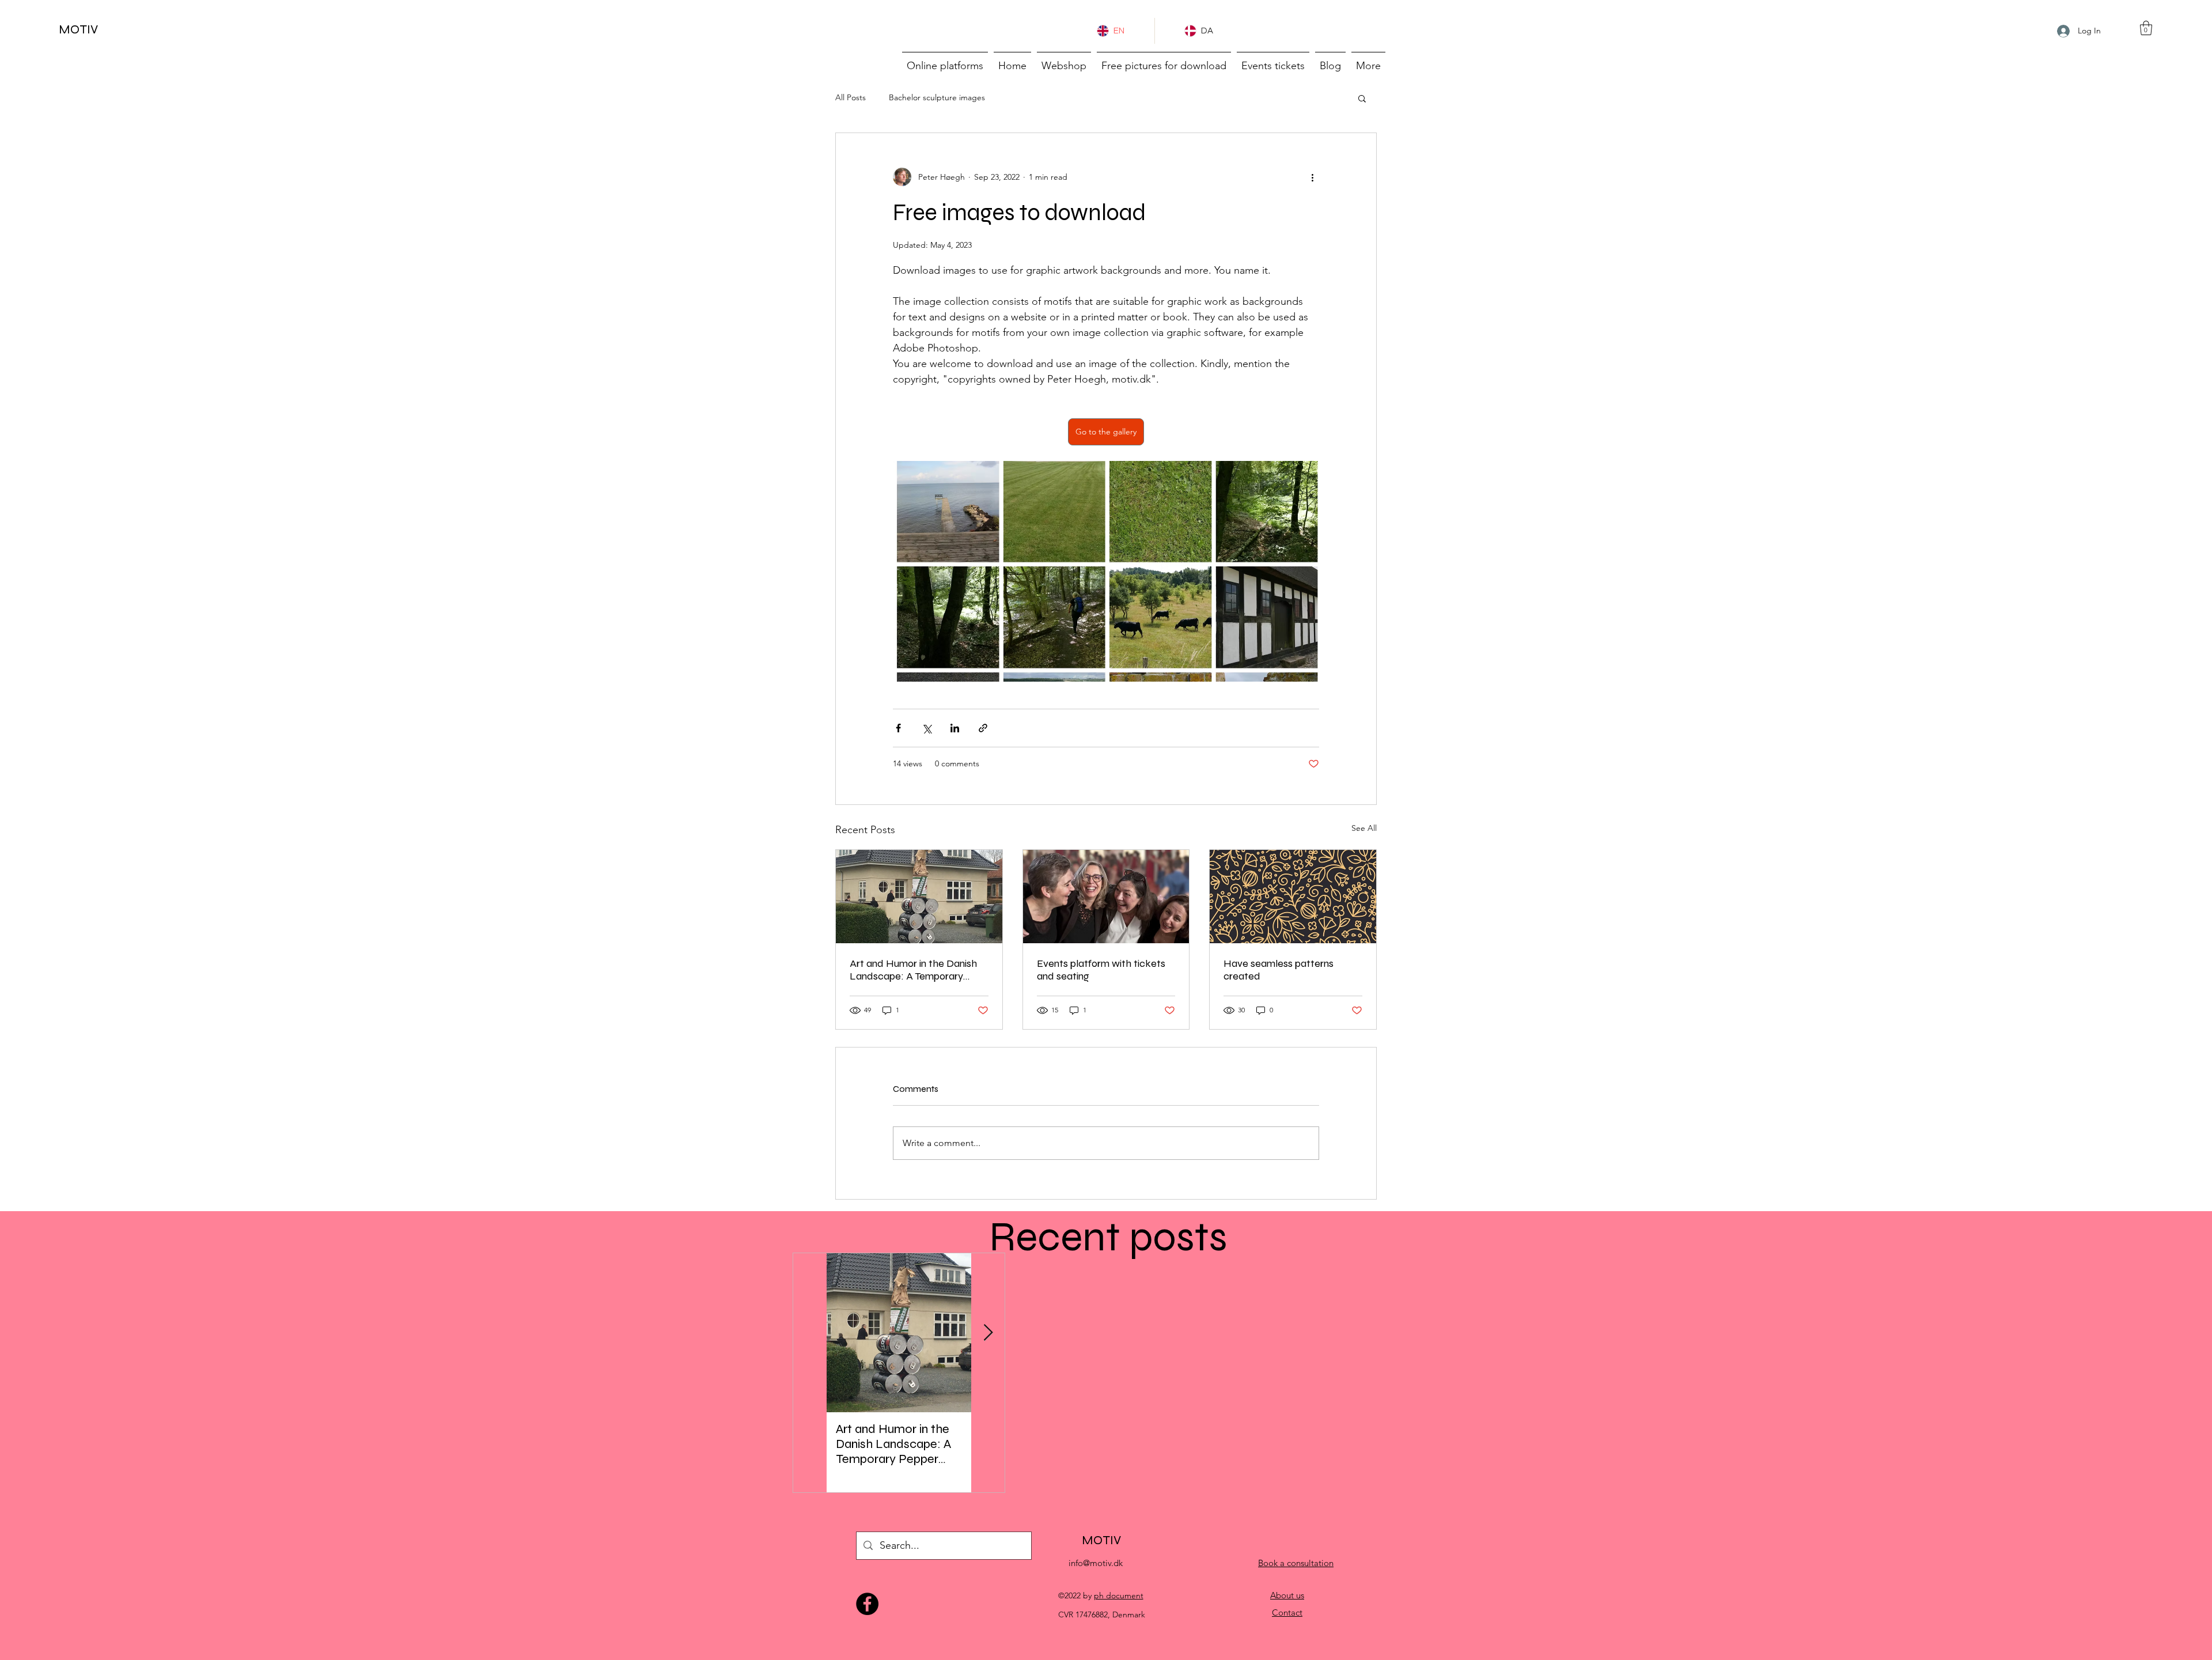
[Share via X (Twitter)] (927, 728)
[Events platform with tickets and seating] (1106, 897)
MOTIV (78, 29)
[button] (2146, 28)
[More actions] (1312, 177)
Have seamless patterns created (1279, 970)
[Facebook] (867, 1604)
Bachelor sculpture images (937, 97)
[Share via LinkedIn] (955, 728)
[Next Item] (988, 1333)
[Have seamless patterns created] (1293, 897)
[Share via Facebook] (898, 728)
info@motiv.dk (1096, 1563)
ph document (1119, 1595)
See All (1364, 828)
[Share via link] (983, 728)
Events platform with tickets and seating (1101, 970)
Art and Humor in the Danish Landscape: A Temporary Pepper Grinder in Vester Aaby (918, 970)
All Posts (851, 97)
